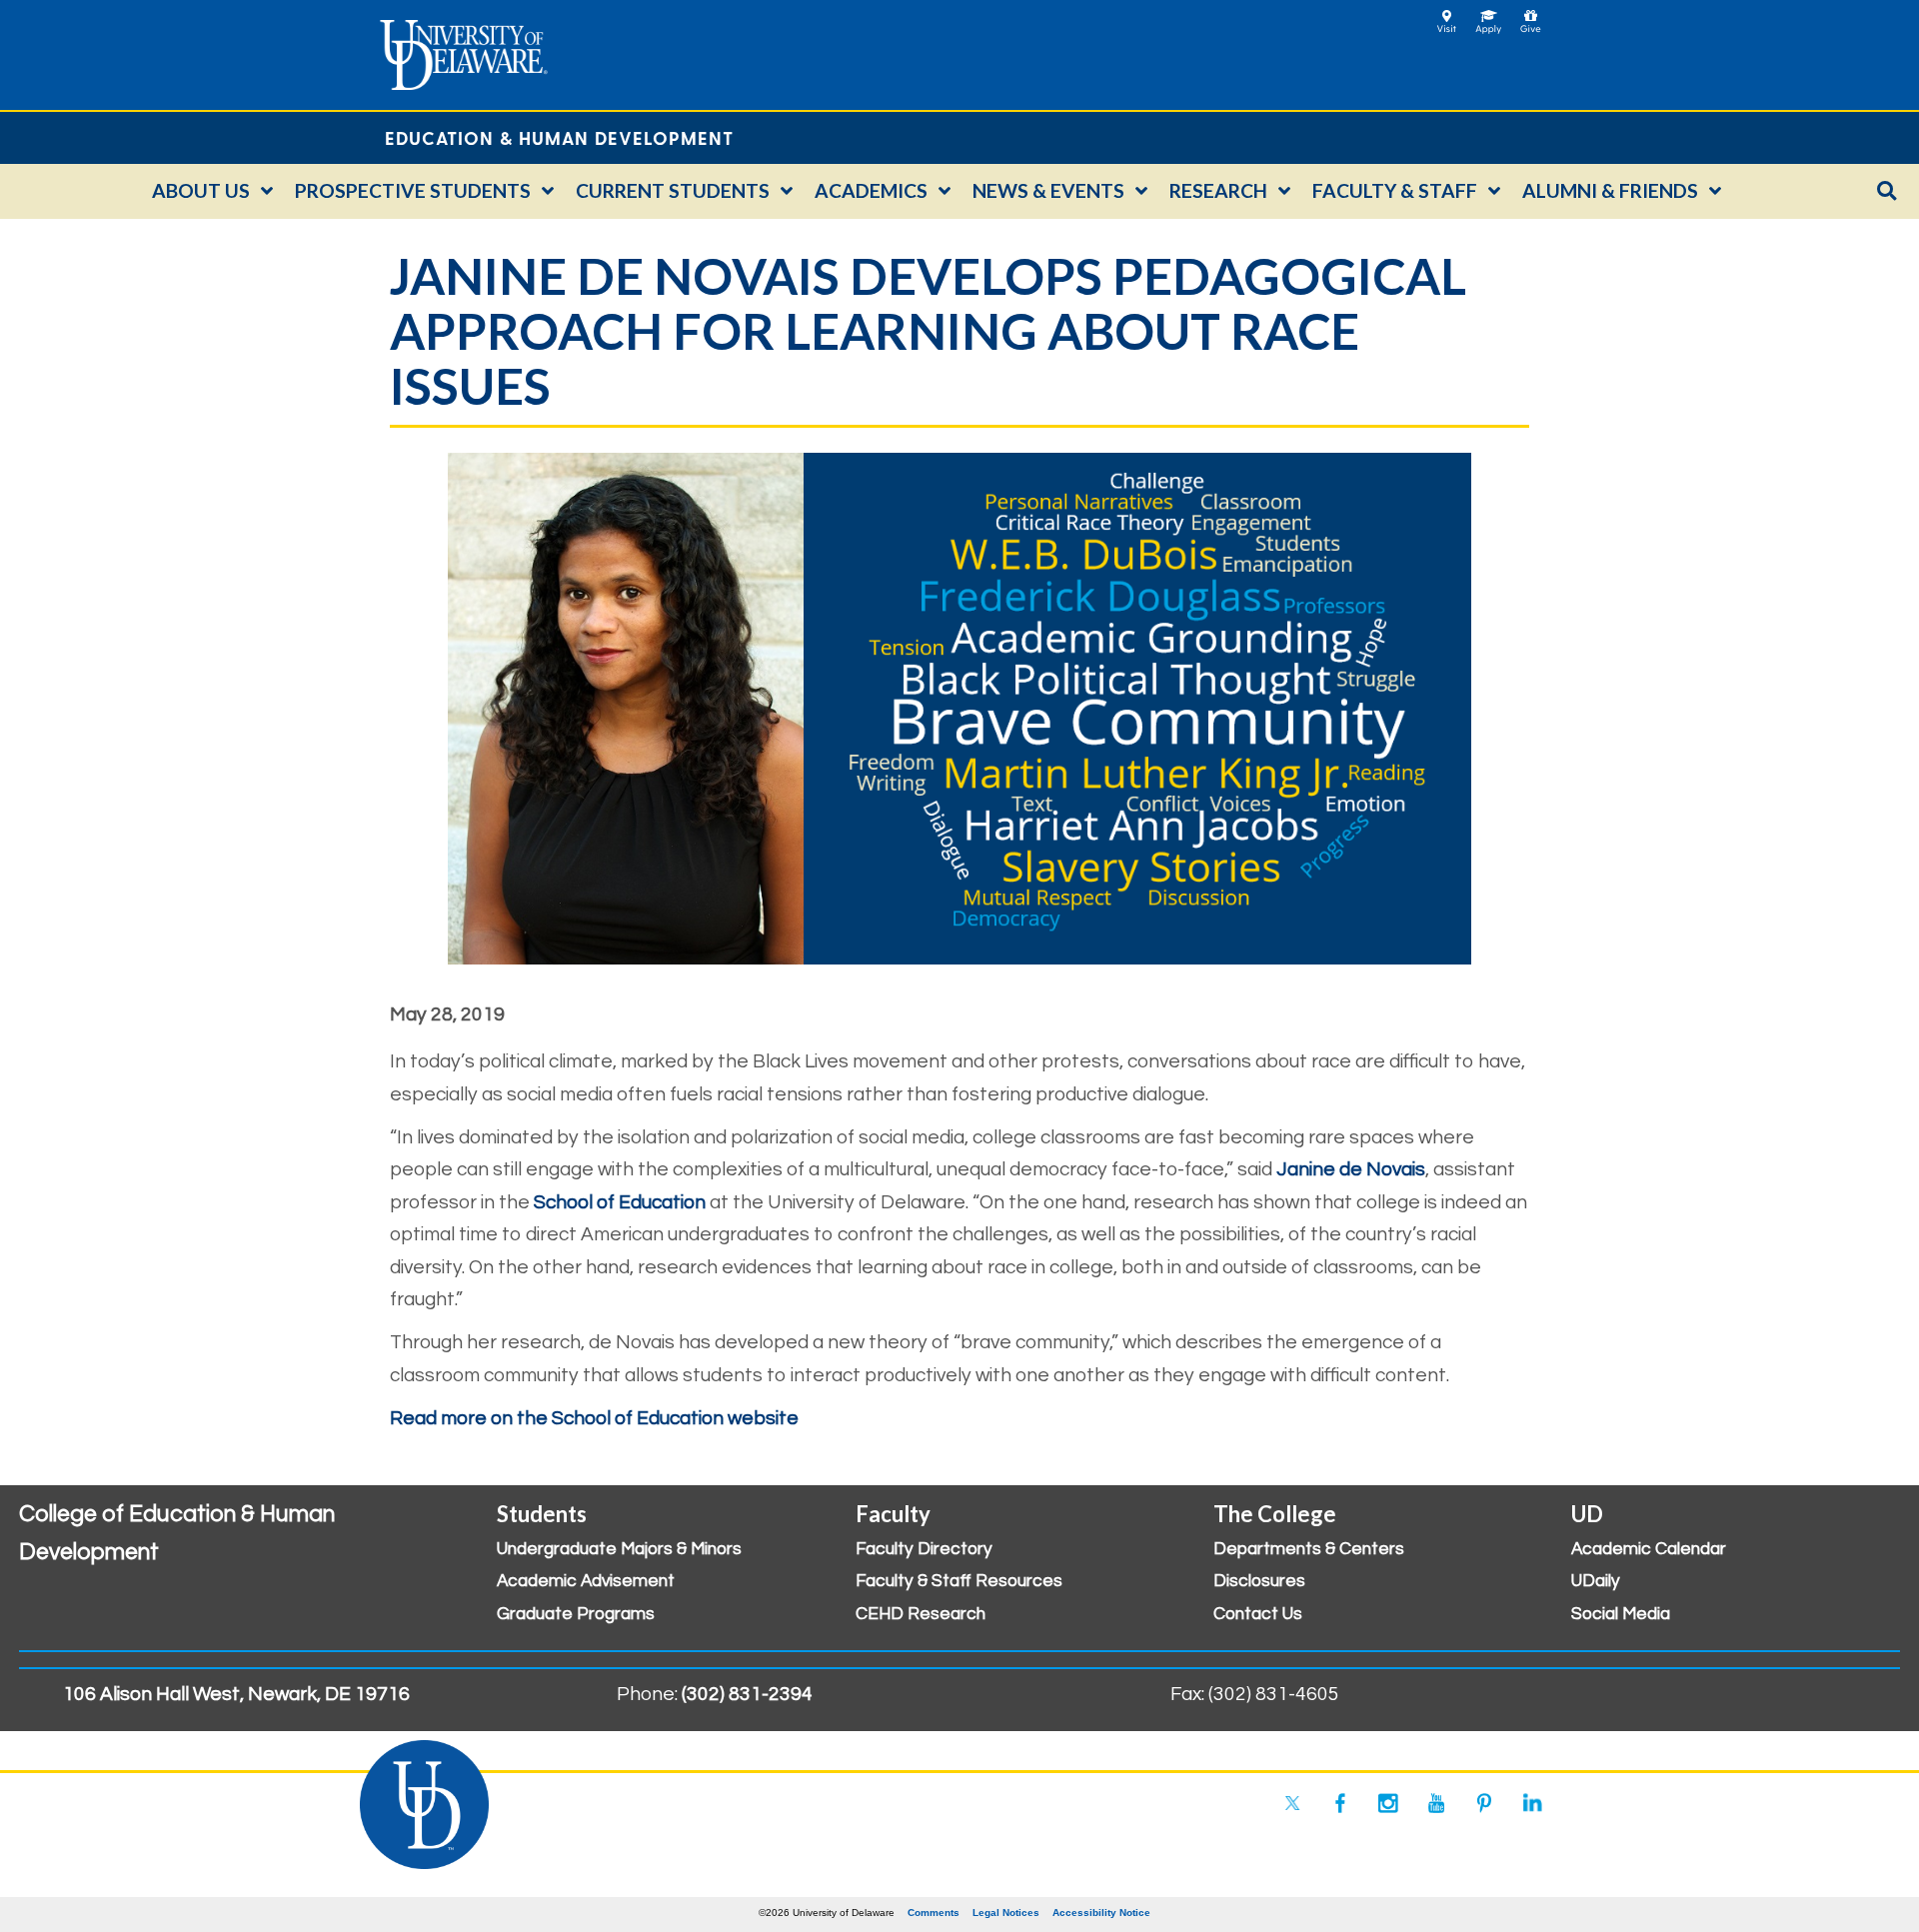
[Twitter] (1292, 1803)
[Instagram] (1388, 1803)
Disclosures (1259, 1581)
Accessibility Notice (1101, 1913)
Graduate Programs (576, 1614)
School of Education (620, 1202)
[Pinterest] (1484, 1803)
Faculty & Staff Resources (959, 1581)
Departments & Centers (1309, 1549)
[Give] (1531, 15)
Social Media (1621, 1614)
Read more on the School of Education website (594, 1418)
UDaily (1596, 1581)
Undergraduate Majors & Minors (619, 1549)
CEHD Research (921, 1614)
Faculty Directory (924, 1549)
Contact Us (1258, 1614)
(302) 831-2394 (747, 1694)
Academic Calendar (1649, 1549)
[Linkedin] (1532, 1803)
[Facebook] (1340, 1803)
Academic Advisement (586, 1581)
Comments (934, 1913)
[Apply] (1489, 15)
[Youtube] (1436, 1803)
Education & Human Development (559, 137)
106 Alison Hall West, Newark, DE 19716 (236, 1694)
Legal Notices (1006, 1913)
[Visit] (1447, 15)
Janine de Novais (1351, 1169)
